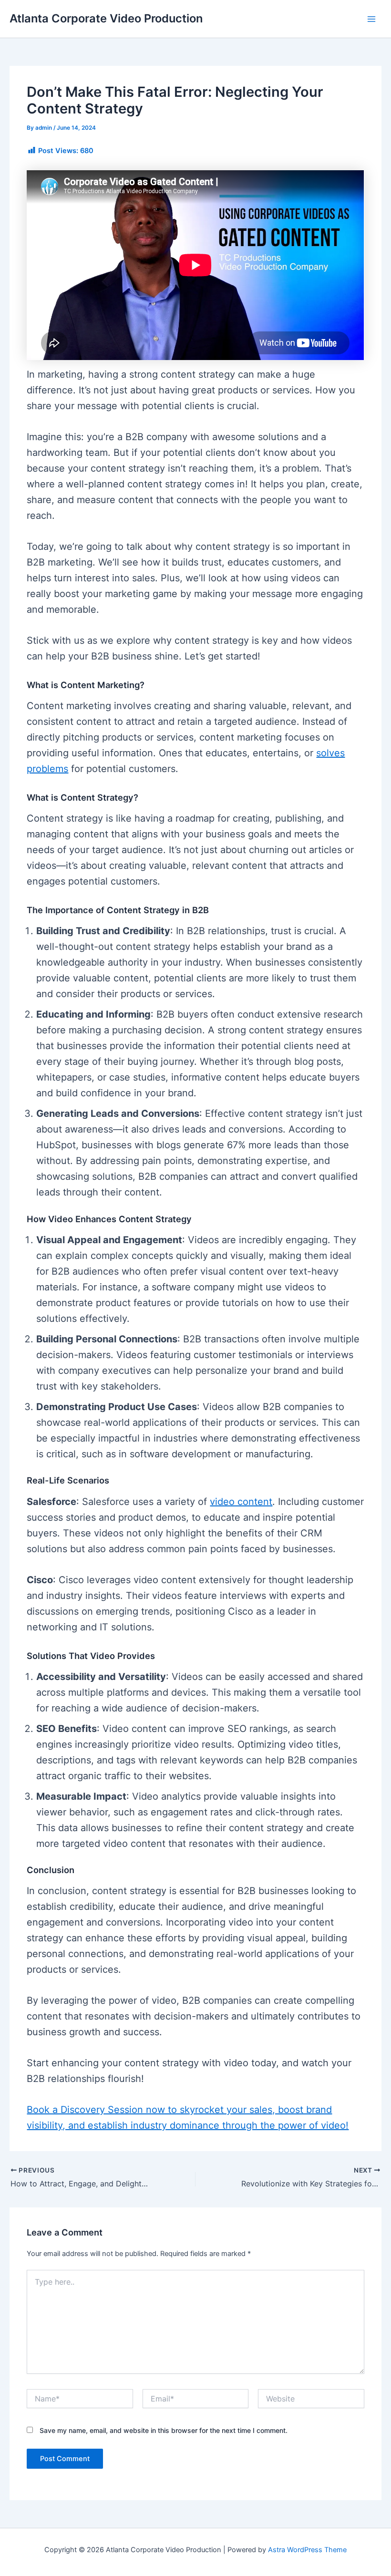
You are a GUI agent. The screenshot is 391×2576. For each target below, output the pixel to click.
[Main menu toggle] (371, 19)
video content (241, 1502)
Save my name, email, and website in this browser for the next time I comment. (164, 2430)
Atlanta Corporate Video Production (106, 18)
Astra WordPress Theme (307, 2550)
